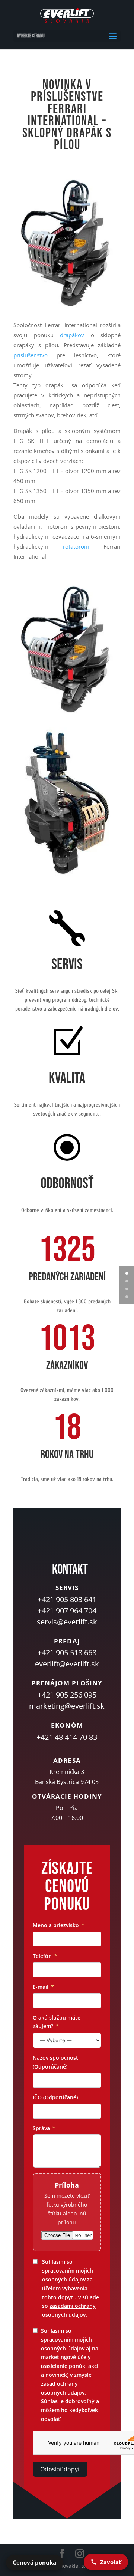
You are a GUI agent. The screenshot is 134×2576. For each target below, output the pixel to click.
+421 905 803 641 (67, 1599)
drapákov (72, 335)
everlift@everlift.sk (67, 1664)
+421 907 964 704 (67, 1611)
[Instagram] (80, 2554)
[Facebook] (62, 2554)
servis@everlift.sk (67, 1622)
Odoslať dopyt (60, 2469)
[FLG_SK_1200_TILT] (66, 876)
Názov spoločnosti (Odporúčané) (56, 2062)
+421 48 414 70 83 (67, 1737)
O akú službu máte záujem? (57, 2022)
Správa (41, 2128)
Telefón (42, 1956)
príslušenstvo (31, 355)
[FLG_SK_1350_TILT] (67, 715)
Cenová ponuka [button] (34, 2562)
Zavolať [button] (111, 2562)
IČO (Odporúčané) (55, 2097)
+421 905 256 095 (67, 1695)
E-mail (41, 1987)
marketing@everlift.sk (67, 1706)
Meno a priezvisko (56, 1925)
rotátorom (76, 546)
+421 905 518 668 (67, 1652)
